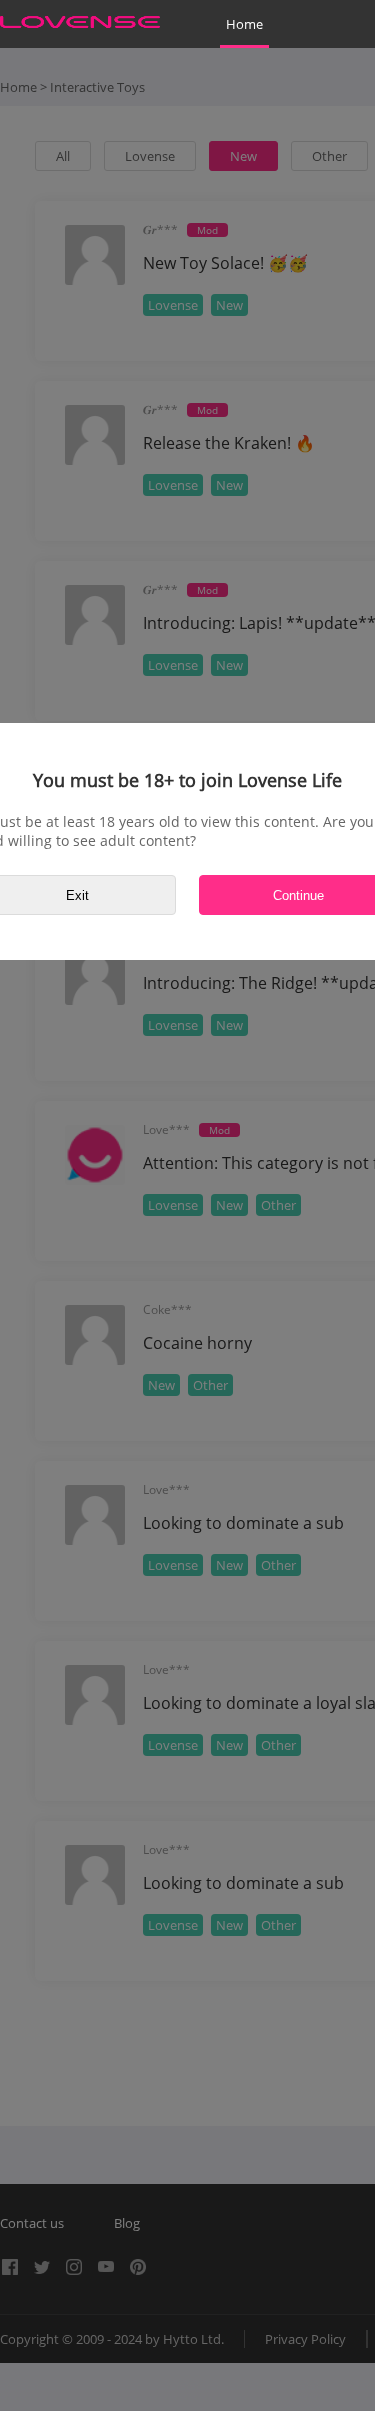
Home (244, 24)
